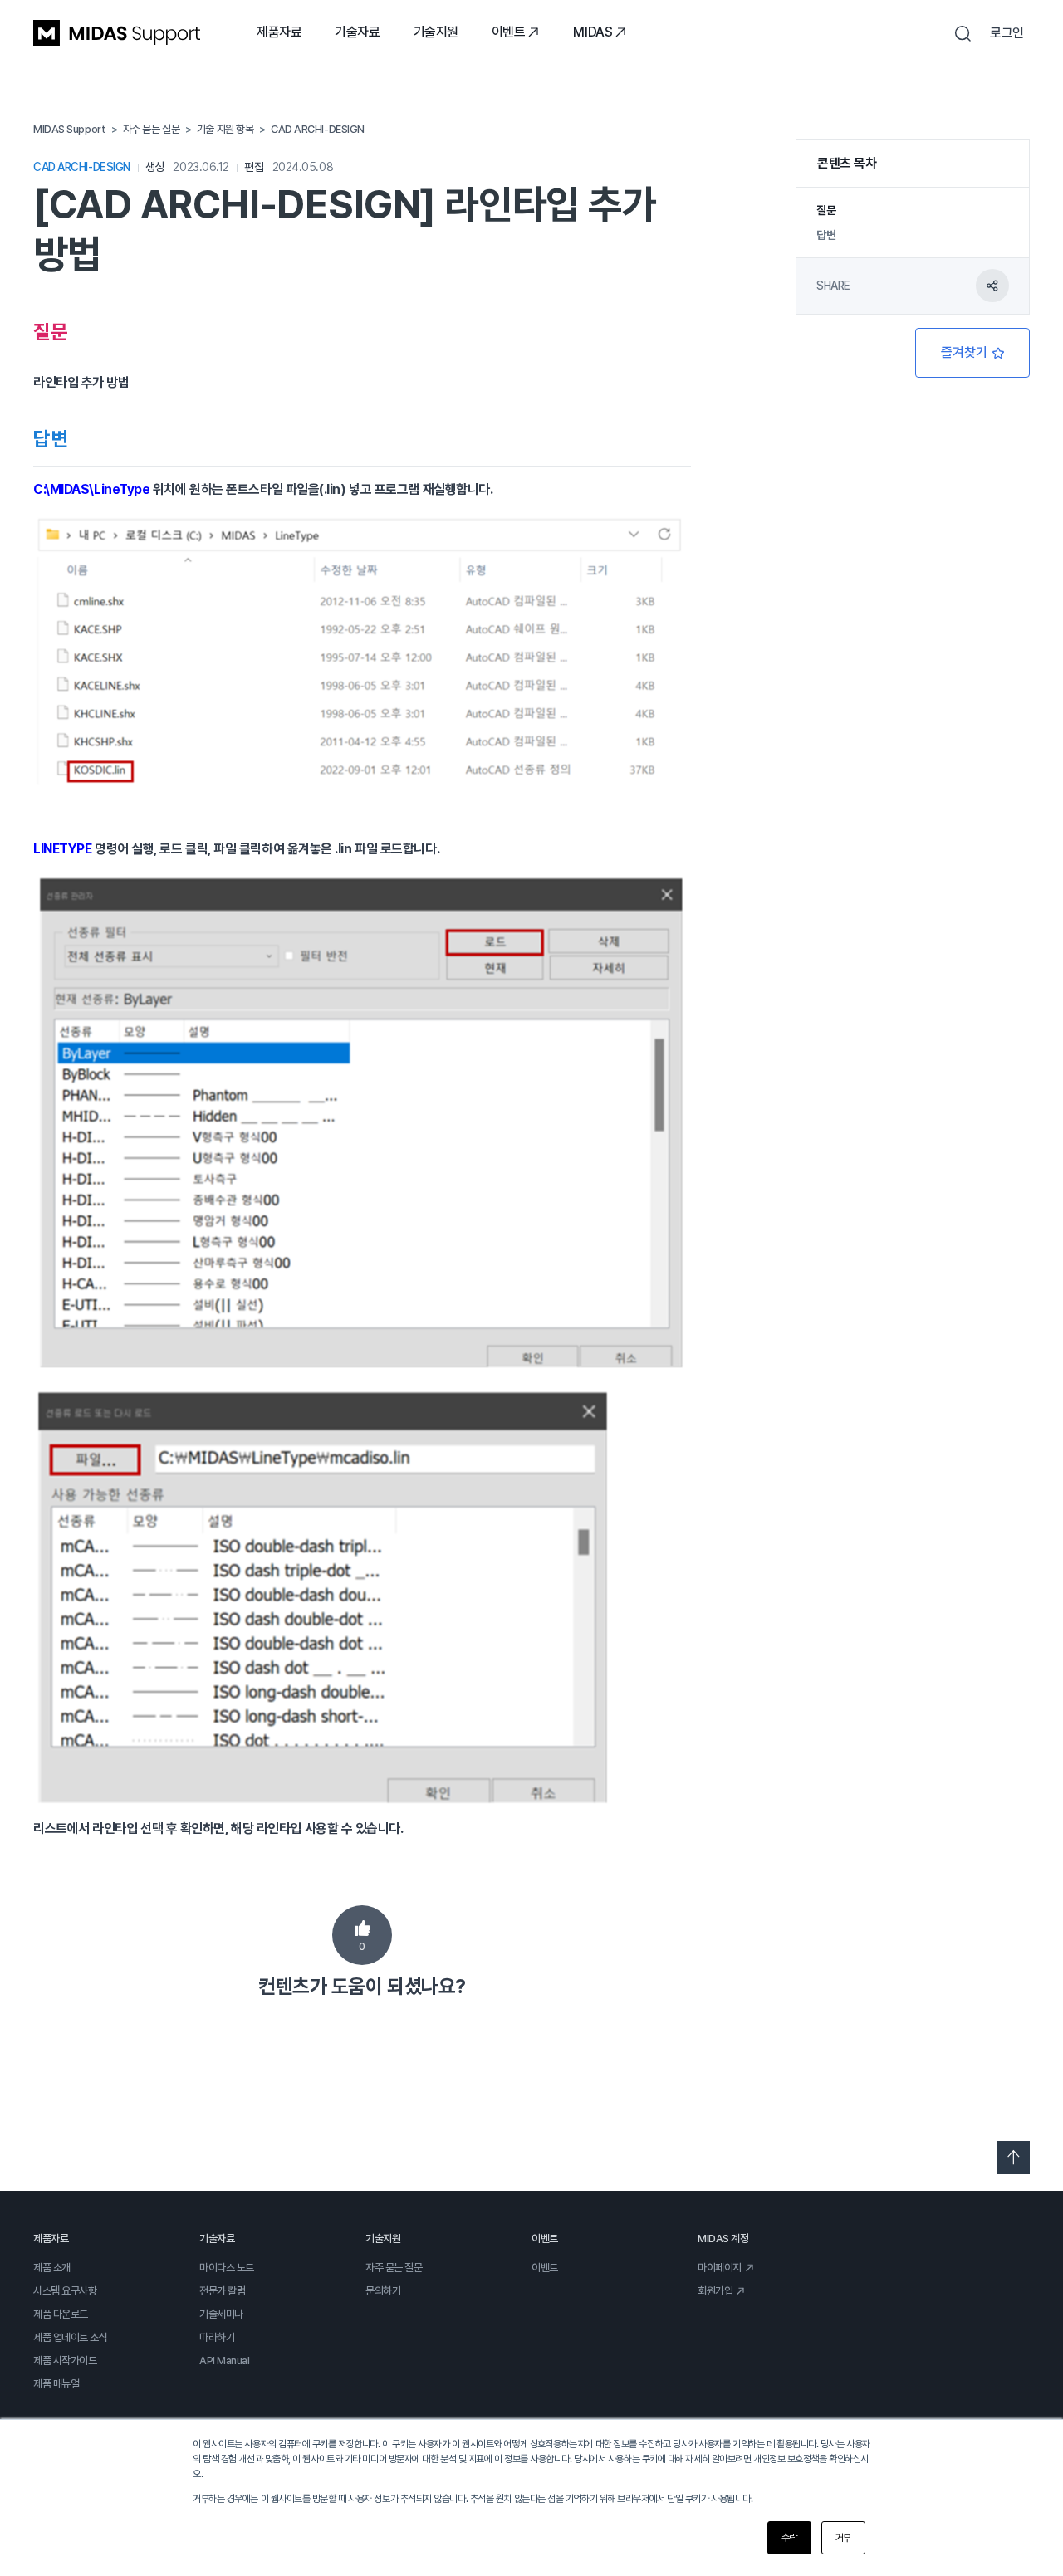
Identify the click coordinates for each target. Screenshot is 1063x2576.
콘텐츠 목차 (847, 163)
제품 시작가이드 (65, 2361)
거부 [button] (843, 2538)
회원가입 (715, 2291)
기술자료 (357, 32)
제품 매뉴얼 (56, 2384)
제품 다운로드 (61, 2314)
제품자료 (279, 32)
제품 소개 (52, 2268)
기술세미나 (221, 2314)
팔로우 (972, 353)
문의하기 (383, 2291)
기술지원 (436, 32)
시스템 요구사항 (65, 2291)
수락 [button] (789, 2538)
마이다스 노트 (227, 2268)
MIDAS (593, 32)
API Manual (225, 2361)
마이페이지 (720, 2268)
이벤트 (509, 32)
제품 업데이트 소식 (71, 2337)
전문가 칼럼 (222, 2291)
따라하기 (217, 2337)
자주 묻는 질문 (394, 2268)
